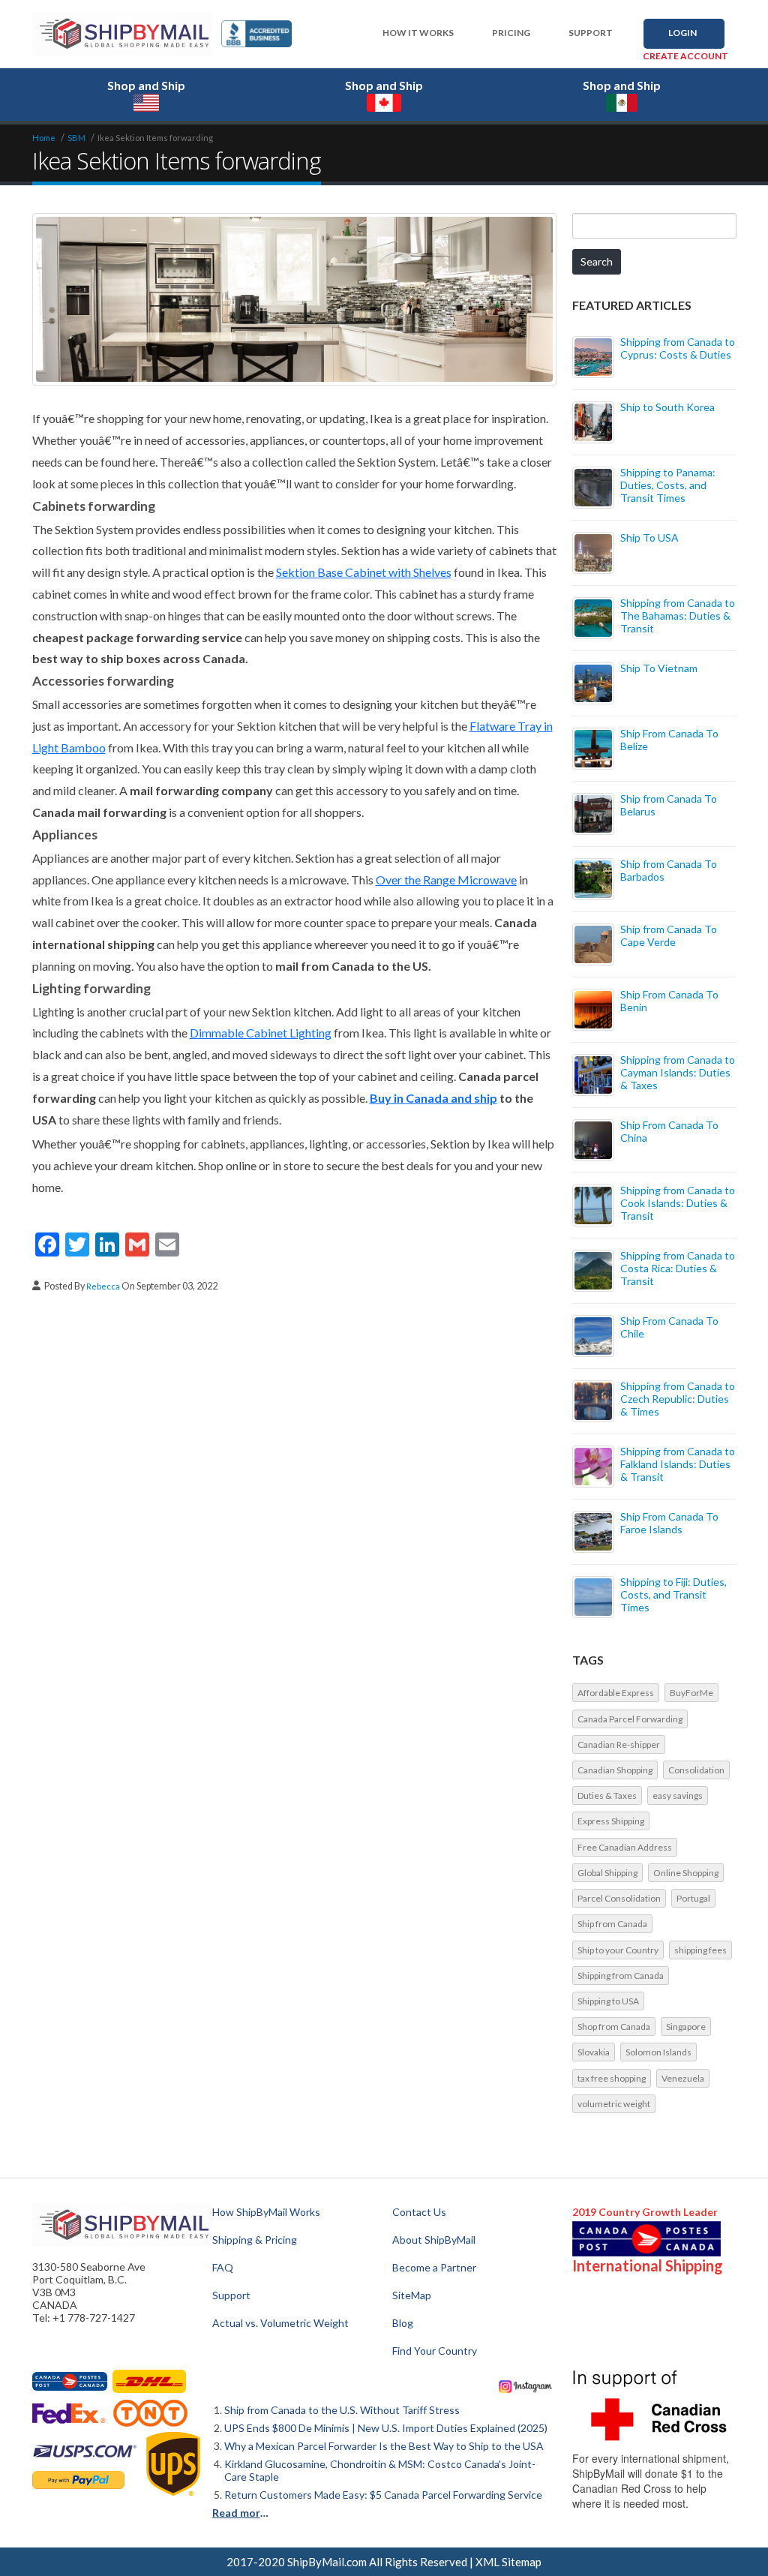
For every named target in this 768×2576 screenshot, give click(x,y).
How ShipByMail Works (266, 2212)
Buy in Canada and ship (433, 1098)
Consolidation (696, 1770)
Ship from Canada (612, 1924)
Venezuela (683, 2078)
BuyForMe (691, 1693)
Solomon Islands (658, 2052)
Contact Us (419, 2212)
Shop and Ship (146, 85)
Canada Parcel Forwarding (630, 1719)
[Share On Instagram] (526, 2386)
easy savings (678, 1795)
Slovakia (594, 2052)
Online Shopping (686, 1873)
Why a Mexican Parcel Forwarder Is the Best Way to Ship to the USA (384, 2446)
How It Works (418, 33)
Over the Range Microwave (446, 880)
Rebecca (104, 1286)
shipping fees (700, 1950)
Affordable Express (616, 1693)
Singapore (686, 2027)
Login (682, 33)
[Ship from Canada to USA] (70, 2381)
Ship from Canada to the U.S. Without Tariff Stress (342, 2410)
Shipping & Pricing (255, 2240)
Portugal (693, 1898)
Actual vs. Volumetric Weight (280, 2323)
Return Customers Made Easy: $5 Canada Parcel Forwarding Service (383, 2495)
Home (44, 138)
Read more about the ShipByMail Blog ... (243, 2513)
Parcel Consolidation (619, 1898)
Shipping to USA (608, 2001)
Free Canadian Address (625, 1847)
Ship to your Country (618, 1950)
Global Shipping (607, 1873)
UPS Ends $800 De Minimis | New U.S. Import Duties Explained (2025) (386, 2428)
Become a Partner (434, 2267)
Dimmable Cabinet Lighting (261, 1033)
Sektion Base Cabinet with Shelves (364, 572)
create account (685, 56)
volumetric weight (614, 2104)
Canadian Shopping (615, 1770)
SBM (76, 138)
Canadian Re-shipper (619, 1744)
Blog (403, 2323)
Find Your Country (435, 2351)
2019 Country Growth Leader (645, 2212)
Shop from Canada (614, 2027)
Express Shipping (611, 1821)
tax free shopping (612, 2078)
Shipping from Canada (621, 1976)
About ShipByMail (434, 2240)
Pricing (511, 33)
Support (591, 33)
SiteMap (412, 2295)
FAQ (223, 2267)
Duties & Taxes (607, 1795)
